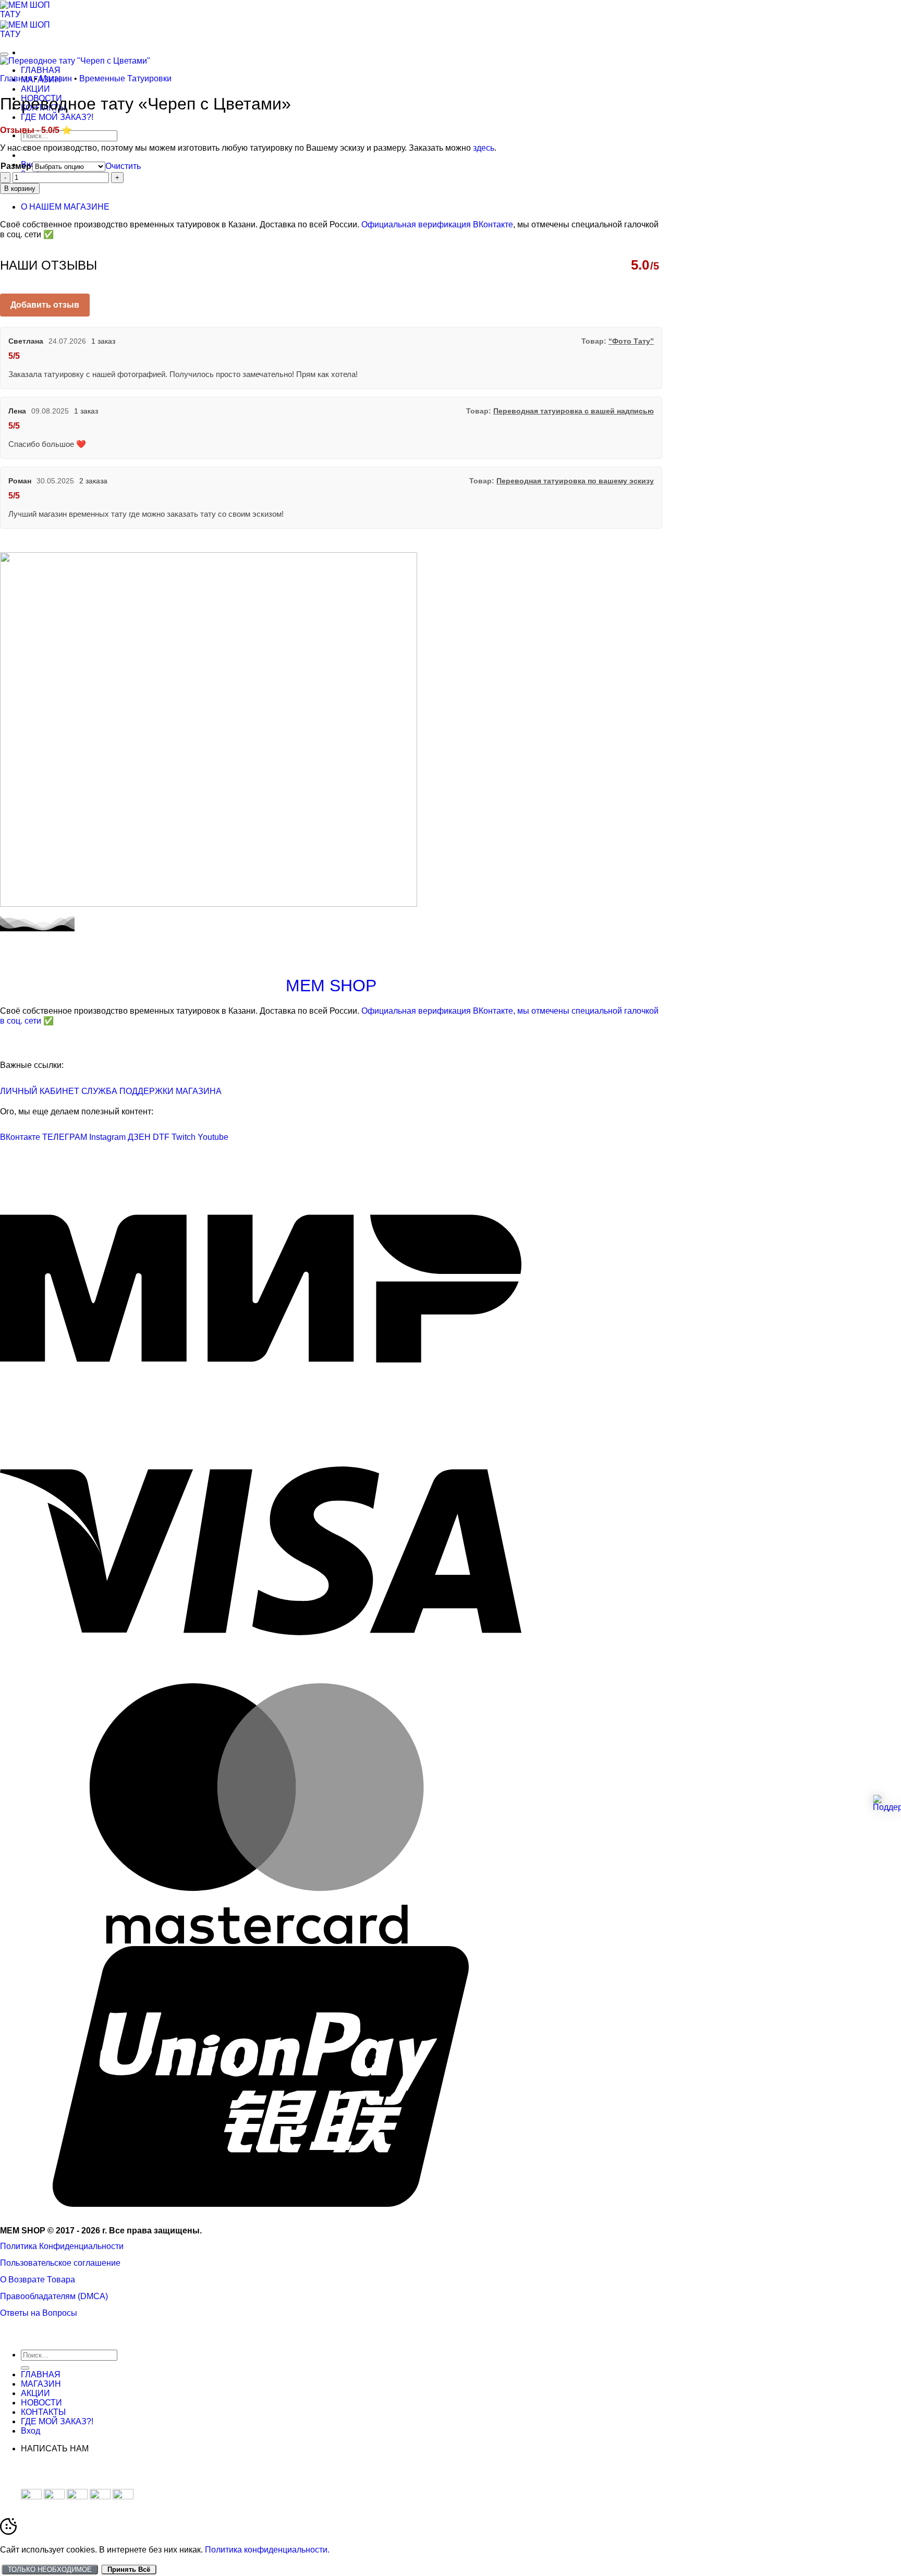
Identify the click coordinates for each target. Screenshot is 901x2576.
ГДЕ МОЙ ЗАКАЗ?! (57, 117)
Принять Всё (129, 2569)
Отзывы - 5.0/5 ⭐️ (36, 130)
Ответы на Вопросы (39, 2313)
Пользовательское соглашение (60, 2263)
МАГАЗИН (41, 2384)
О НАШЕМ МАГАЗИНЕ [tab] (65, 207)
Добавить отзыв (45, 305)
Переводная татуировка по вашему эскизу (575, 481)
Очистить (123, 166)
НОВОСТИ (41, 2403)
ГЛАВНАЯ (41, 70)
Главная (16, 78)
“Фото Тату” (631, 341)
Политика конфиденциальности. (267, 2550)
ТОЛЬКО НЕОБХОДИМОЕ (50, 2569)
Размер (16, 166)
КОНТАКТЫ (43, 2412)
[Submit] (25, 2368)
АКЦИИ (35, 89)
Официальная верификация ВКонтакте (437, 224)
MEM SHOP (331, 986)
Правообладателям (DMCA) (54, 2296)
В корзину (20, 189)
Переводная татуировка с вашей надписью (574, 411)
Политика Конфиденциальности (62, 2246)
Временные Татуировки (125, 78)
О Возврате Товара (38, 2280)
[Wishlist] (4, 54)
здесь (484, 148)
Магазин (56, 78)
